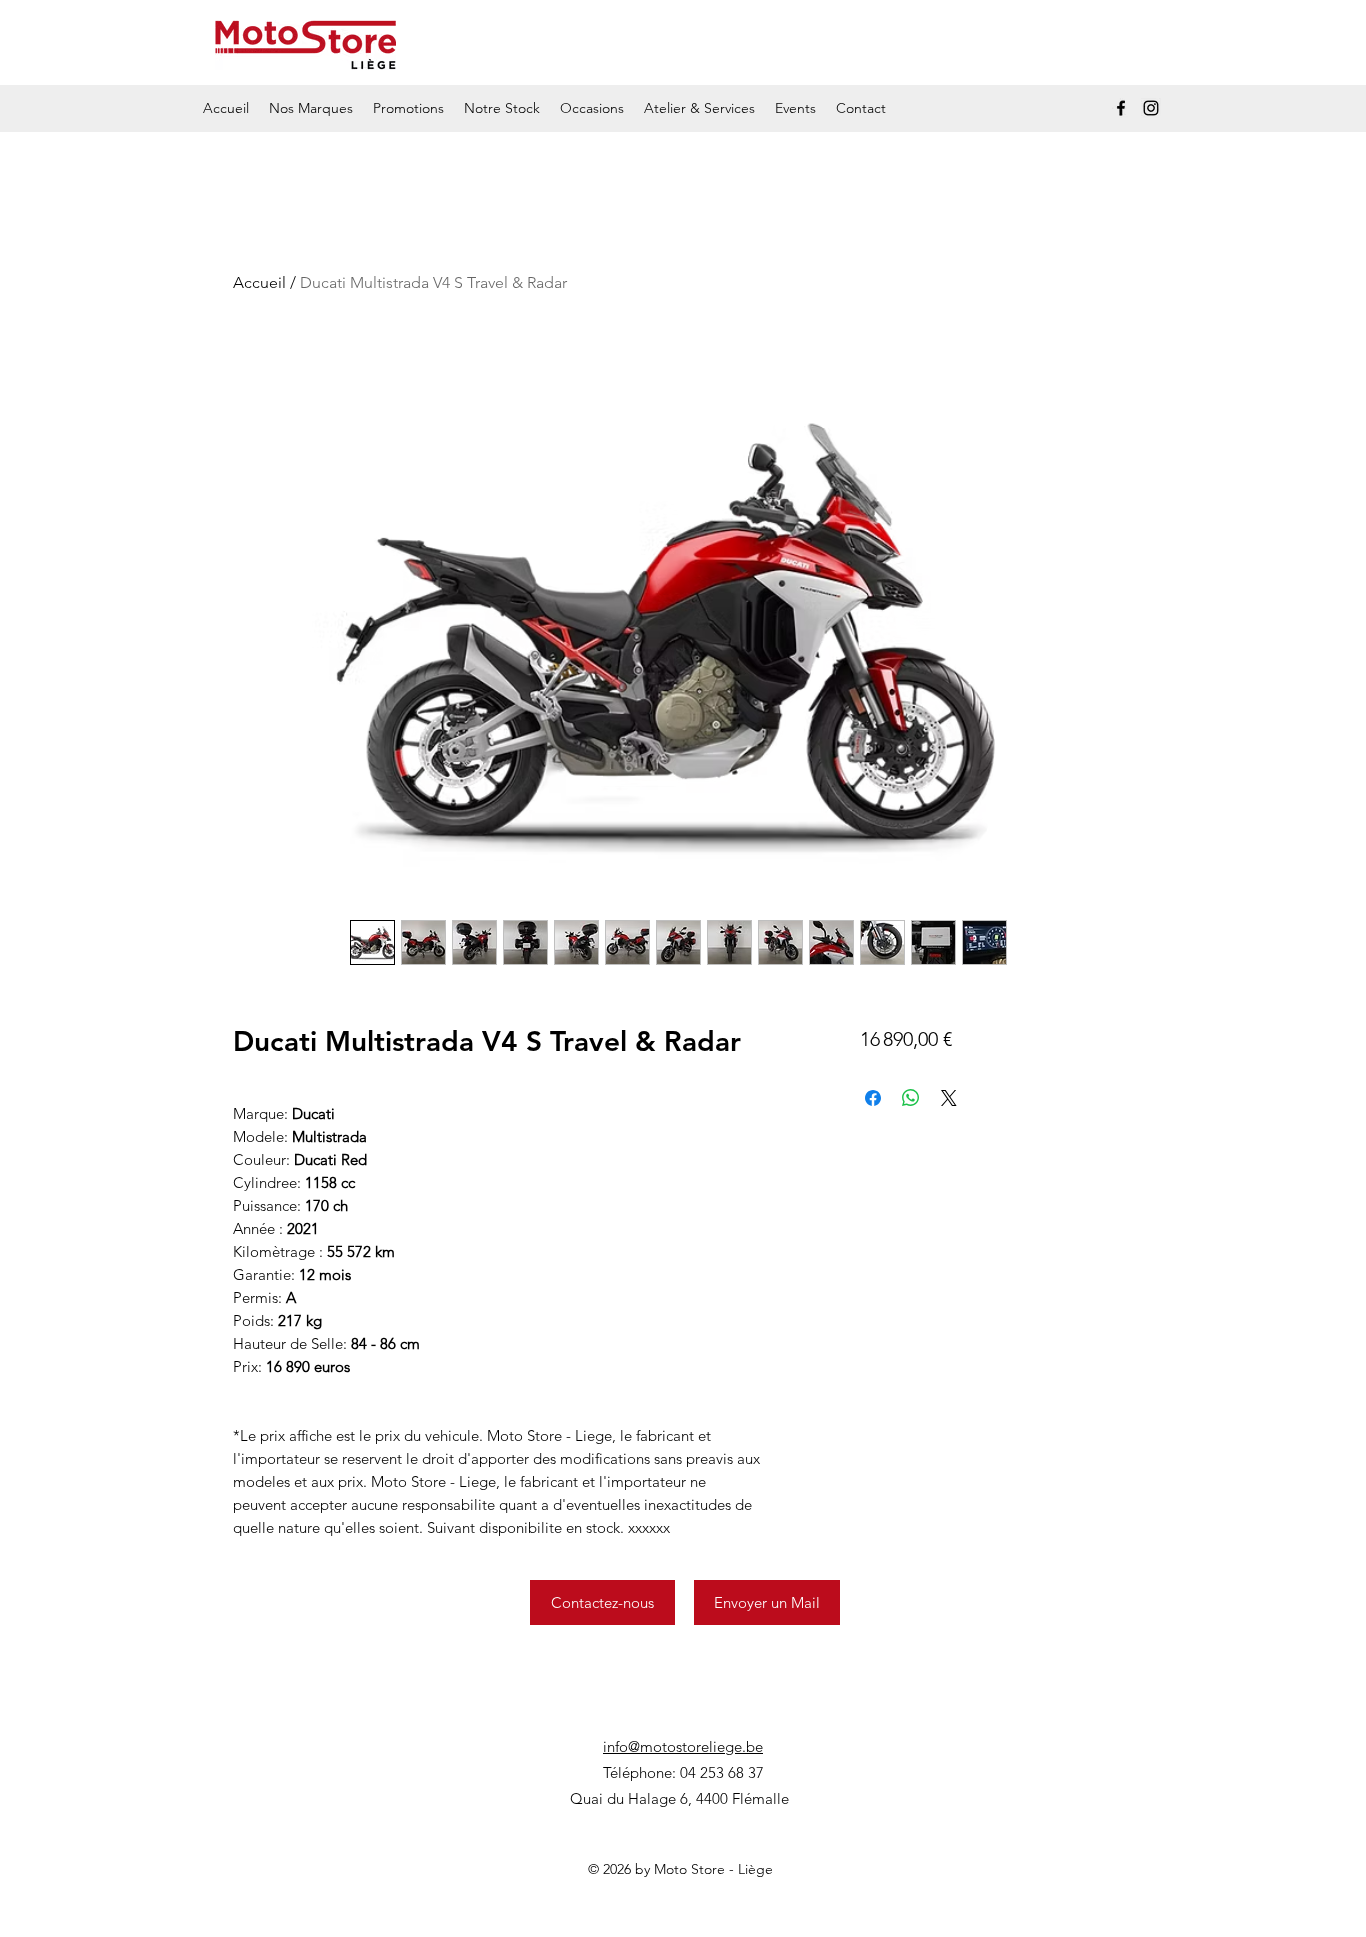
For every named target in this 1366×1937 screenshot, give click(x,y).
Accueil (259, 282)
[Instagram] (1151, 108)
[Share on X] (949, 1098)
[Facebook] (1121, 108)
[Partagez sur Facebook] (873, 1098)
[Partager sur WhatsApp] (911, 1098)
